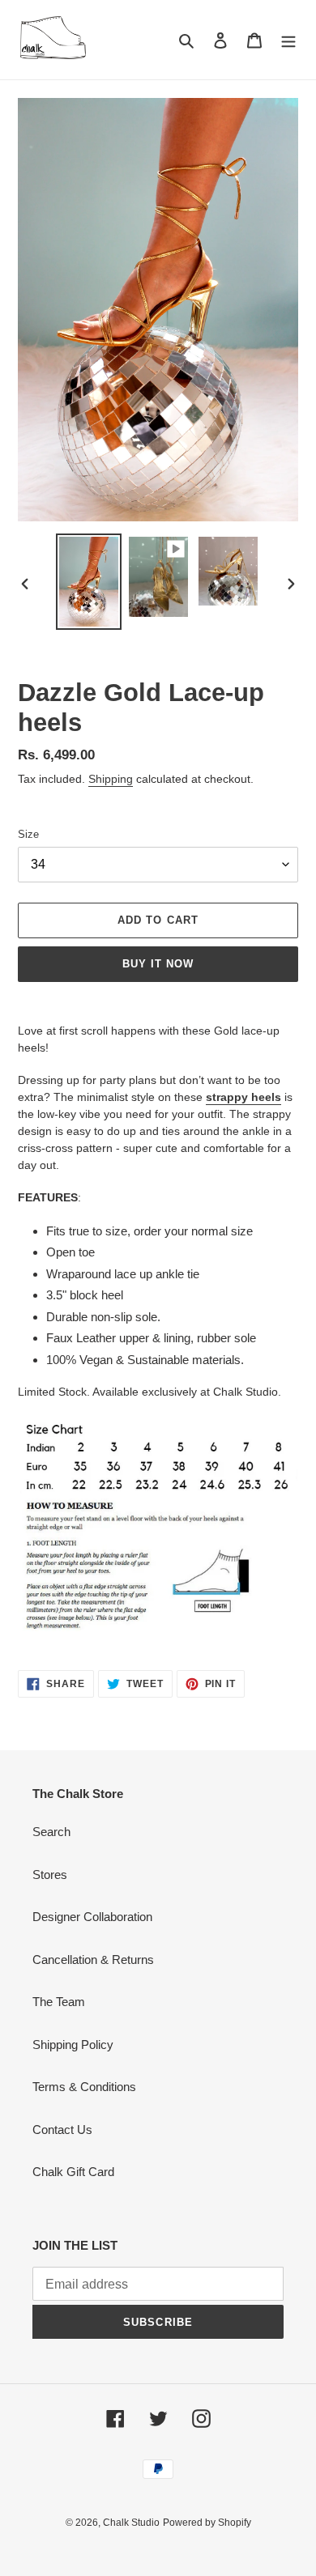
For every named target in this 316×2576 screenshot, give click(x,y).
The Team (59, 2002)
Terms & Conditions (84, 2087)
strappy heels (243, 1097)
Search (51, 1832)
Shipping (111, 779)
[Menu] (288, 40)
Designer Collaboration (92, 1917)
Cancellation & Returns (93, 1960)
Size (28, 834)
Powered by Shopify (207, 2523)
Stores (50, 1875)
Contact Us (62, 2130)
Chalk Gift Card (73, 2172)
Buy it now (158, 964)
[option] (89, 582)
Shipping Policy (73, 2045)
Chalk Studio (131, 2523)
